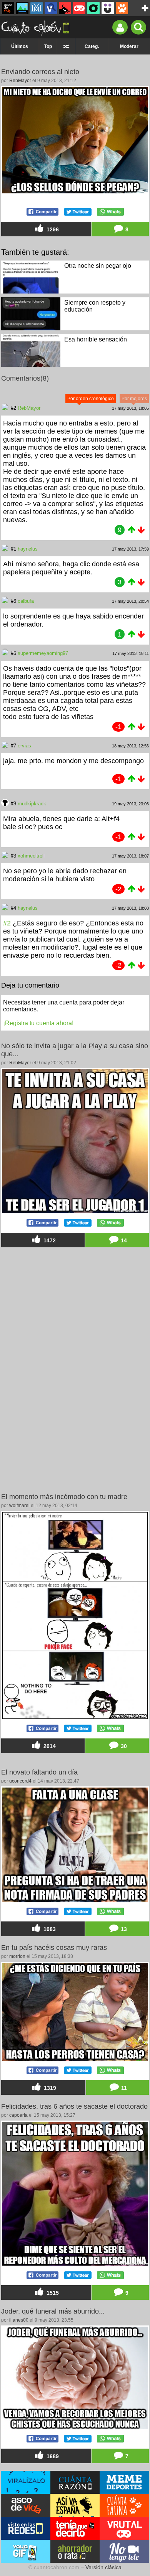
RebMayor (20, 81)
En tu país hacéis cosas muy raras (54, 1948)
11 (123, 2088)
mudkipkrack (32, 804)
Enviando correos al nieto (40, 72)
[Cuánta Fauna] (122, 8)
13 (123, 1930)
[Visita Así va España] (75, 2505)
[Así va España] (65, 8)
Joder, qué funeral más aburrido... (53, 2311)
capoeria (18, 2115)
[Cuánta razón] (22, 8)
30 (123, 1746)
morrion (17, 1956)
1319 (49, 2088)
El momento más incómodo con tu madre (64, 1497)
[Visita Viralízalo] (26, 2482)
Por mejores (134, 399)
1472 (49, 1240)
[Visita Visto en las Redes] (26, 2528)
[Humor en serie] (108, 8)
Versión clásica (103, 2567)
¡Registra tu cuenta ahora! (38, 1023)
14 (123, 1240)
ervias (24, 746)
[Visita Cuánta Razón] (75, 2482)
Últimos (20, 46)
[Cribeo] (93, 8)
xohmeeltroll (31, 856)
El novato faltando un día (39, 1772)
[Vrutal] (79, 8)
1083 (49, 1930)
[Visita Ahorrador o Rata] (75, 2551)
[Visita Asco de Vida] (26, 2505)
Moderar (129, 46)
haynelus (28, 549)
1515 (52, 2293)
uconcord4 (20, 1781)
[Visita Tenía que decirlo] (75, 2528)
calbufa (26, 601)
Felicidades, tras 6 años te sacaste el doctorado (74, 2106)
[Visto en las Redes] (51, 8)
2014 (49, 1746)
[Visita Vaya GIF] (26, 2551)
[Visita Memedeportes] (124, 2482)
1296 (52, 229)
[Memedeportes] (37, 8)
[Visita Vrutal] (124, 2528)
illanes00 (19, 2320)
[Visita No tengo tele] (124, 2551)
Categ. (92, 46)
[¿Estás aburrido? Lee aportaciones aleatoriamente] (66, 46)
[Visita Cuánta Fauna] (124, 2505)
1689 (52, 2456)
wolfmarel (19, 1506)
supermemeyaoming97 (43, 653)
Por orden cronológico (91, 399)
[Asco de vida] (8, 8)
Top (48, 46)
